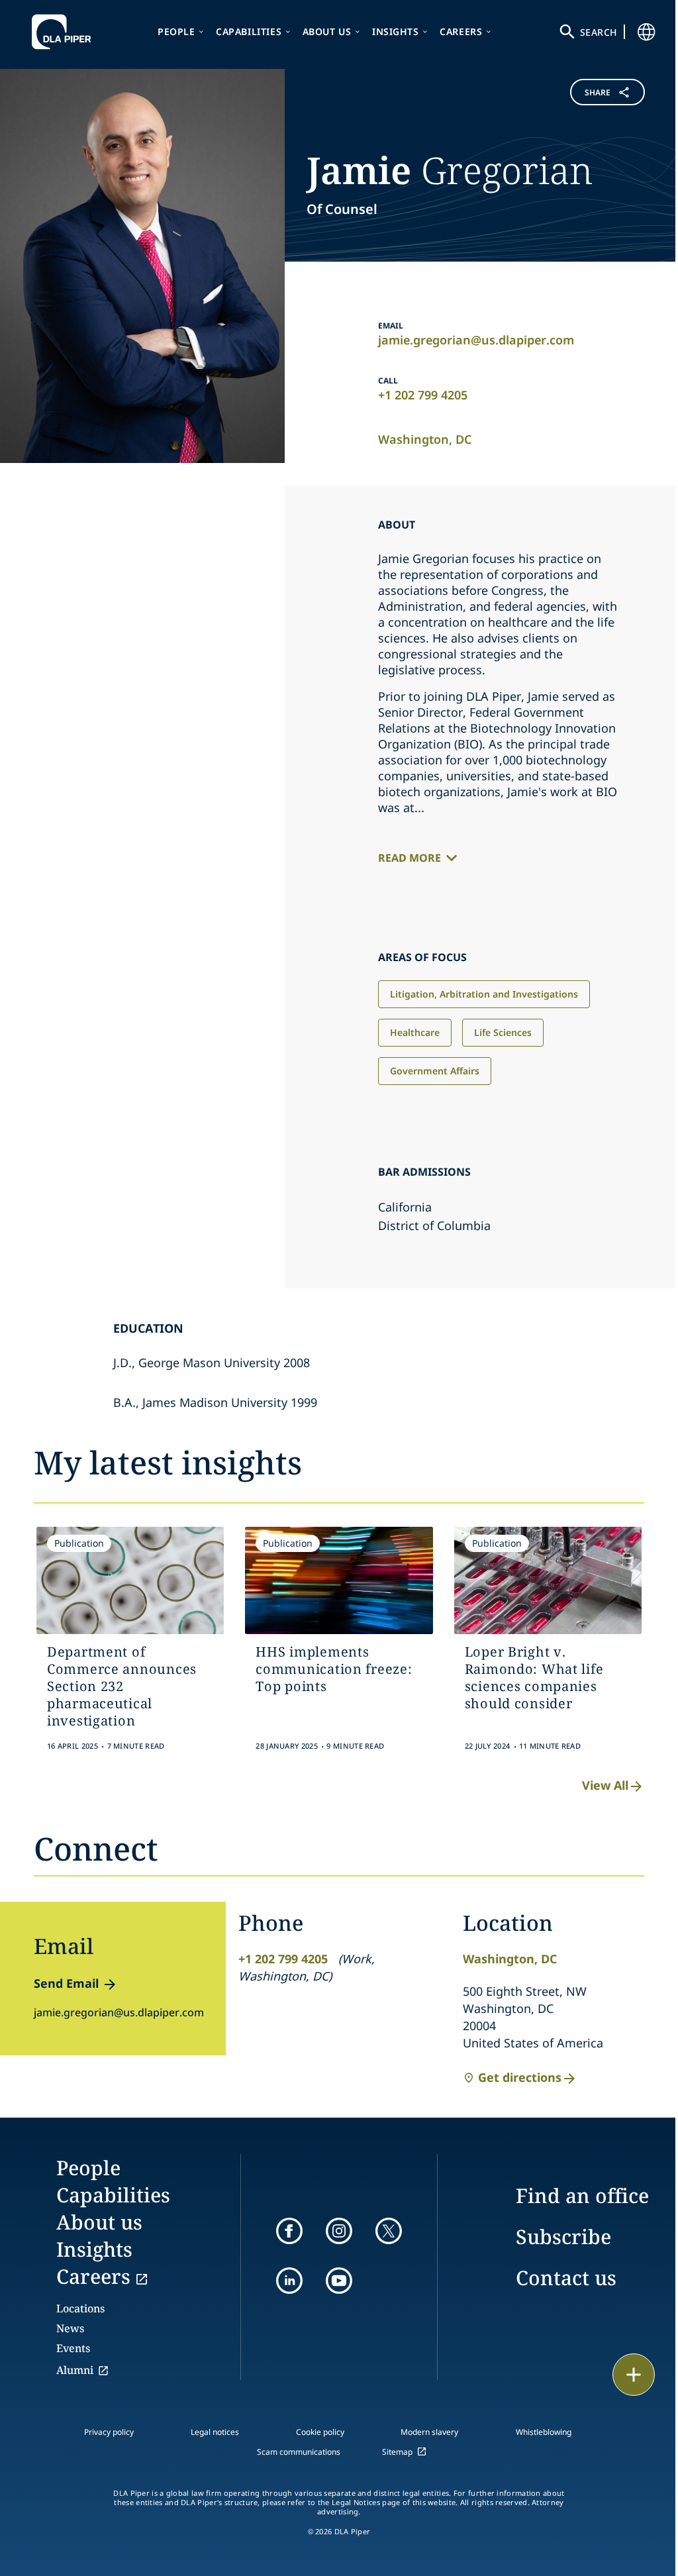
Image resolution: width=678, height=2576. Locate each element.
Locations (80, 2308)
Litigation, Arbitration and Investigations (484, 994)
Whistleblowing (544, 2432)
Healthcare (415, 1032)
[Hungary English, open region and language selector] (646, 32)
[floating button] (634, 2375)
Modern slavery (429, 2432)
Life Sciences (503, 1032)
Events (73, 2348)
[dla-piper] (65, 32)
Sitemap (397, 2452)
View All (605, 1785)
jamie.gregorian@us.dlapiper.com (476, 340)
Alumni (75, 2370)
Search (599, 32)
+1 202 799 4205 (423, 395)
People (176, 31)
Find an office (582, 2195)
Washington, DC (425, 439)
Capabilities (249, 31)
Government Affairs (435, 1071)
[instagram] (339, 2231)
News (70, 2328)
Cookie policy (320, 2432)
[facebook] (289, 2231)
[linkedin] (289, 2281)
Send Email (66, 1983)
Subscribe (563, 2237)
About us (327, 31)
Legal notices (215, 2432)
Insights (396, 31)
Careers (461, 31)
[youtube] (339, 2281)
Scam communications (299, 2452)
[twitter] (389, 2231)
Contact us (566, 2278)
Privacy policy (109, 2432)
